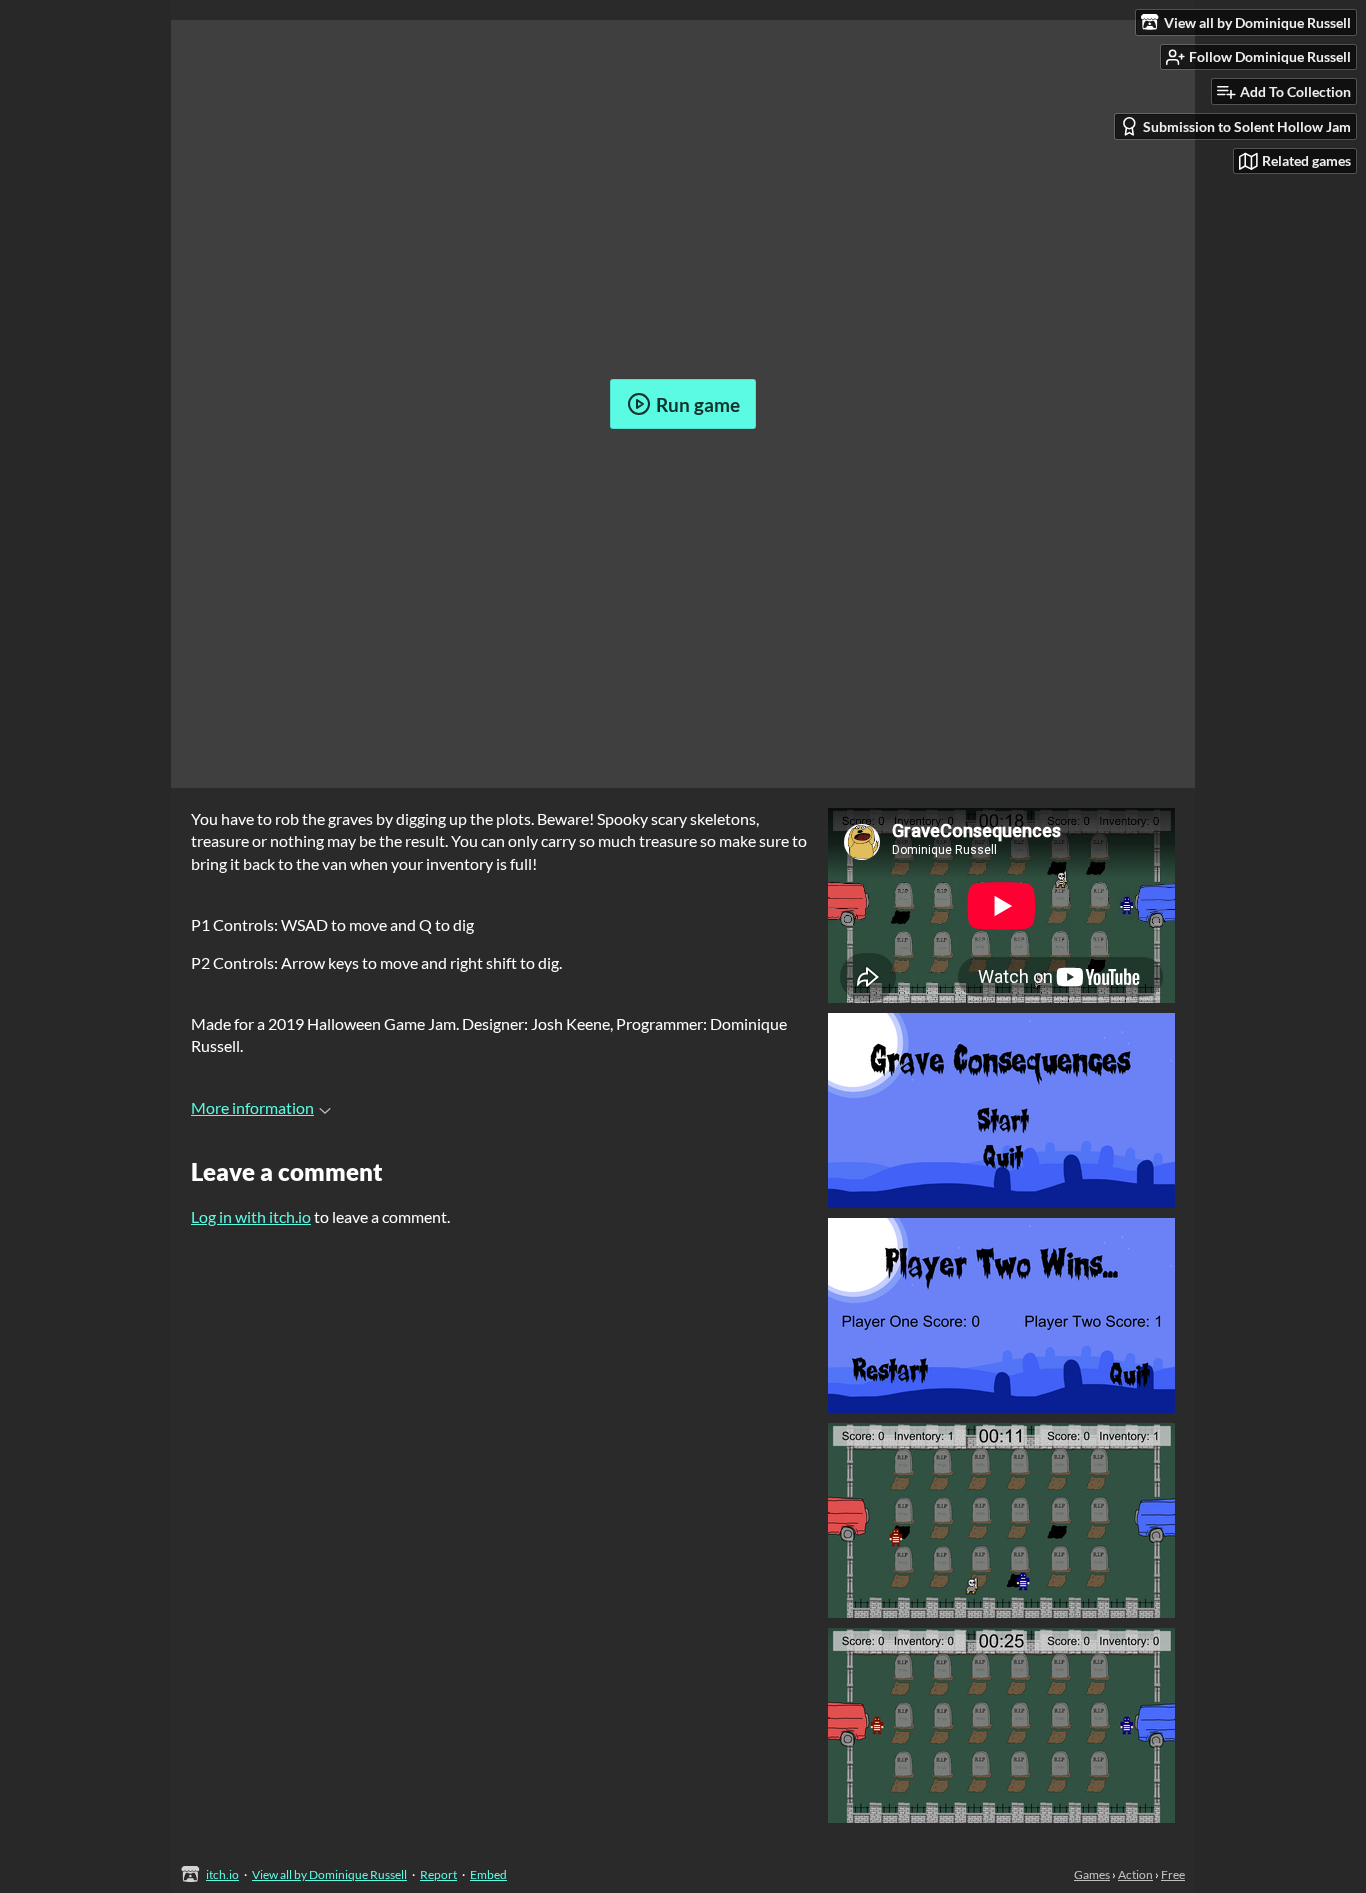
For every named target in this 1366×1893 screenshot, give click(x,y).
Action (1135, 1874)
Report (438, 1874)
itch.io (222, 1874)
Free (1173, 1874)
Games (1092, 1874)
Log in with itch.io (251, 1216)
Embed (488, 1874)
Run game (698, 404)
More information (252, 1107)
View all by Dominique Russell (329, 1874)
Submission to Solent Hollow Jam (1247, 126)
